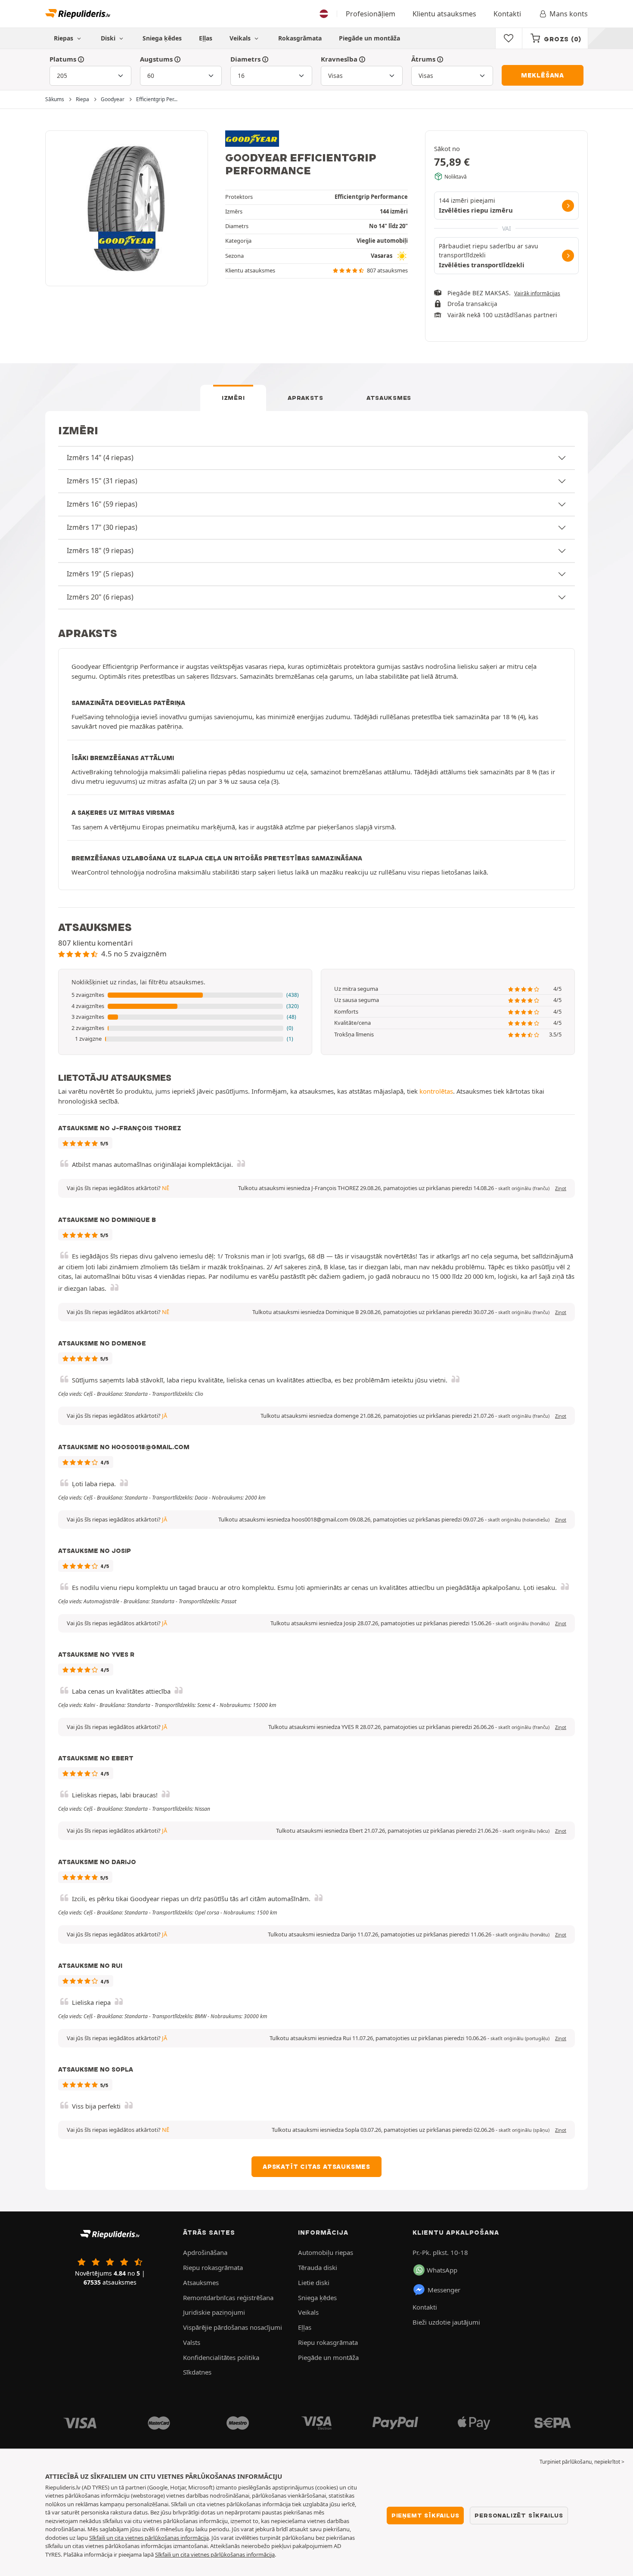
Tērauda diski (318, 2267)
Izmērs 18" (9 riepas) (100, 550)
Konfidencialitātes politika (221, 2357)
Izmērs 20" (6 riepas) (100, 597)
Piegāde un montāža (369, 38)
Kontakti (507, 14)
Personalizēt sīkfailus (519, 2515)
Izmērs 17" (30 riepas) (102, 527)
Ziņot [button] (561, 1188)
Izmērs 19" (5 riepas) (100, 574)
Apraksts (306, 398)
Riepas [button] (64, 38)
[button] (185, 995)
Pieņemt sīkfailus (425, 2515)
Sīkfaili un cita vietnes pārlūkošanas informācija (149, 2538)
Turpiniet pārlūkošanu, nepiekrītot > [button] (582, 2462)
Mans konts (569, 14)
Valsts (192, 2342)
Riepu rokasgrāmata (213, 2267)
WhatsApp (442, 2270)
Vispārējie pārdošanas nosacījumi (233, 2327)
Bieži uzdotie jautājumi (446, 2322)
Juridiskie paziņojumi (214, 2312)
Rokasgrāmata (300, 38)
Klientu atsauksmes (444, 14)
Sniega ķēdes (162, 38)
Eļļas (206, 38)
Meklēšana (543, 75)
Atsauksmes (389, 398)
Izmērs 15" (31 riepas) (102, 481)
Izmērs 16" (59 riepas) (102, 504)
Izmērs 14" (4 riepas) (100, 458)
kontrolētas (436, 1091)
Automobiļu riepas (326, 2252)
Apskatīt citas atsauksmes (316, 2167)
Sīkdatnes (197, 2372)
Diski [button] (109, 38)
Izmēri (233, 398)
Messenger (444, 2290)
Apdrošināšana (205, 2252)
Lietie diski (314, 2282)
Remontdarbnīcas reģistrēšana (228, 2298)
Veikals (241, 38)
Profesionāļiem (371, 14)
